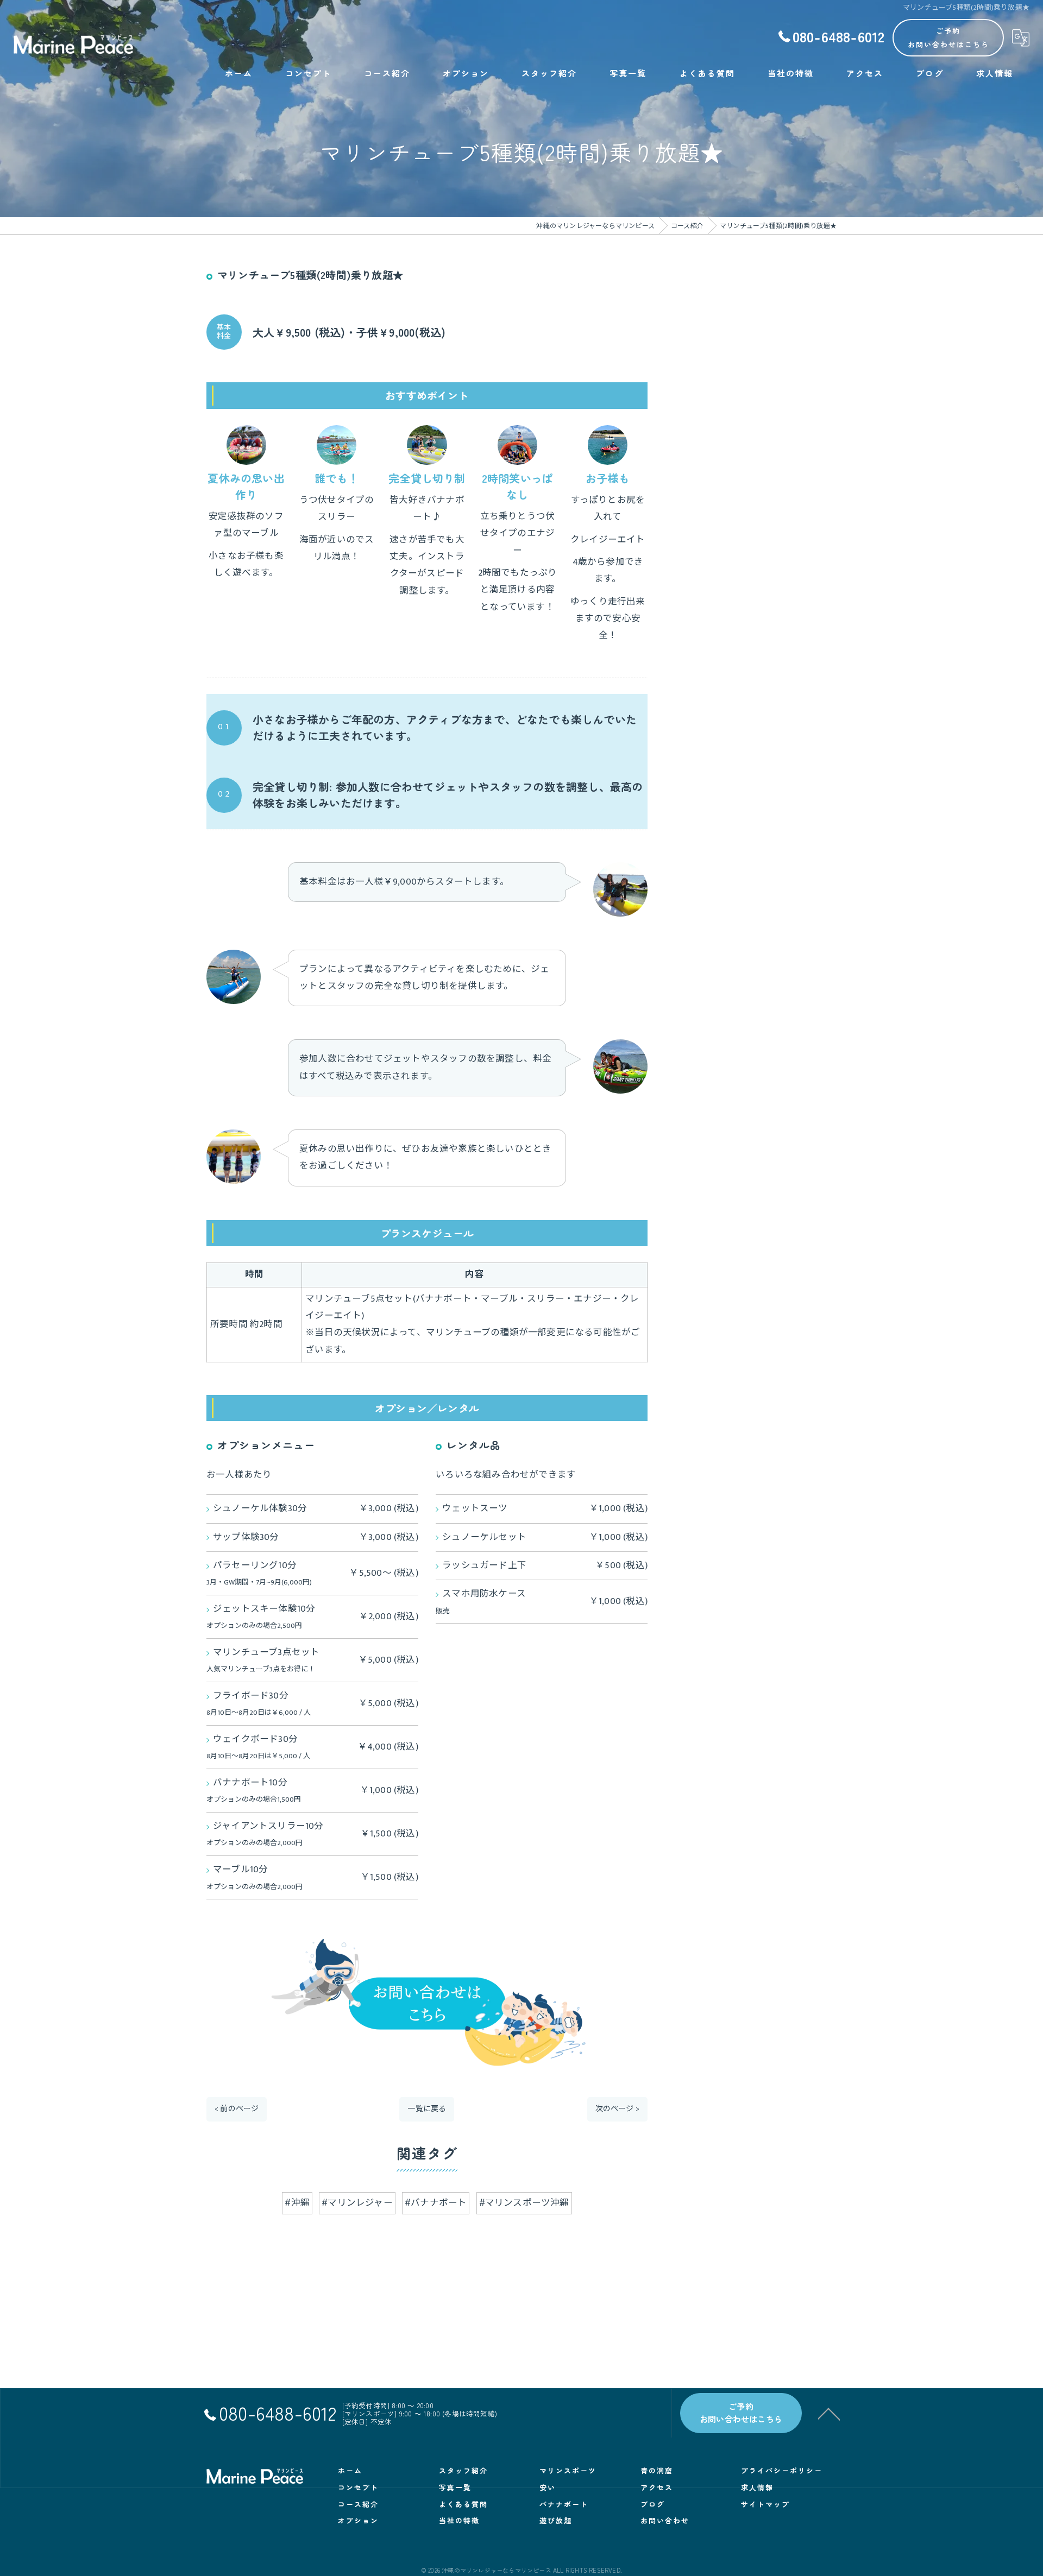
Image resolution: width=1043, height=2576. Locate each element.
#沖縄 (297, 2203)
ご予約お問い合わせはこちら (948, 37)
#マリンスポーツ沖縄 (524, 2203)
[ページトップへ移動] (829, 2413)
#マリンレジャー (357, 2203)
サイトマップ (765, 2504)
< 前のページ (237, 2109)
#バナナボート (436, 2203)
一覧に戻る (427, 2109)
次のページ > (617, 2109)
